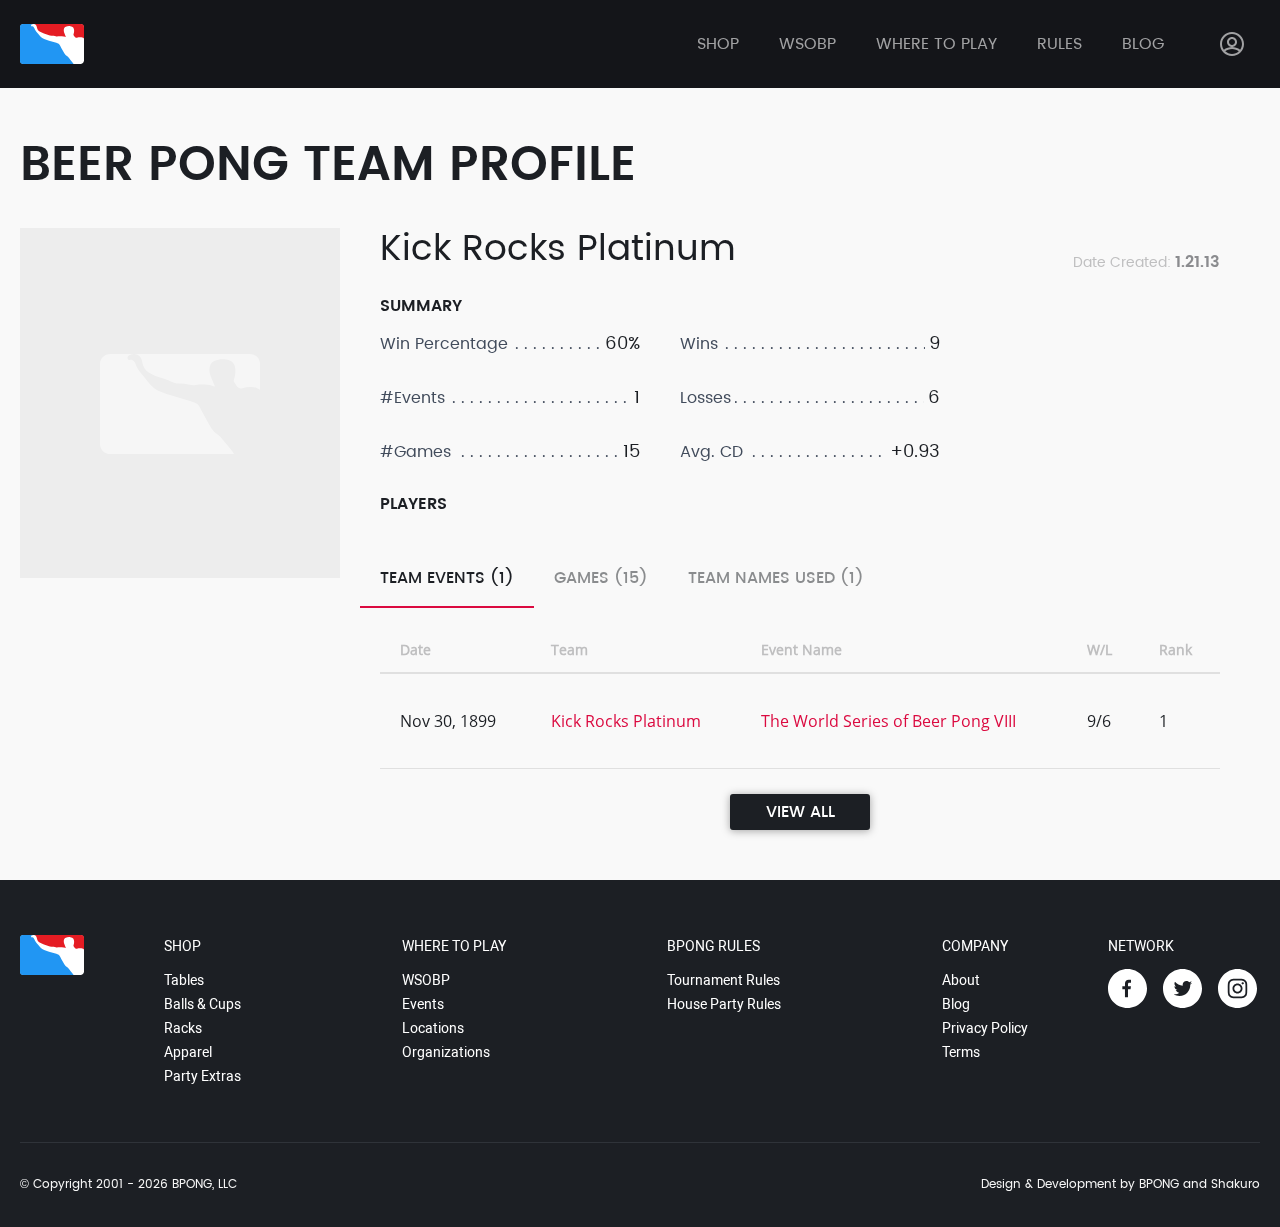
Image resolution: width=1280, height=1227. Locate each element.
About (961, 980)
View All (800, 812)
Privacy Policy (985, 1028)
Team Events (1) (447, 578)
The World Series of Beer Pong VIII (888, 721)
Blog (1143, 44)
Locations (433, 1028)
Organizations (446, 1052)
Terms (961, 1052)
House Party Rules (724, 1004)
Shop (718, 44)
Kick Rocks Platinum (626, 721)
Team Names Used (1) (776, 578)
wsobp (807, 44)
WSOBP (426, 980)
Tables (184, 980)
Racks (183, 1028)
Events (423, 1004)
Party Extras (202, 1076)
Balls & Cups (202, 1004)
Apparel (188, 1052)
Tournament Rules (723, 980)
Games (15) (601, 578)
